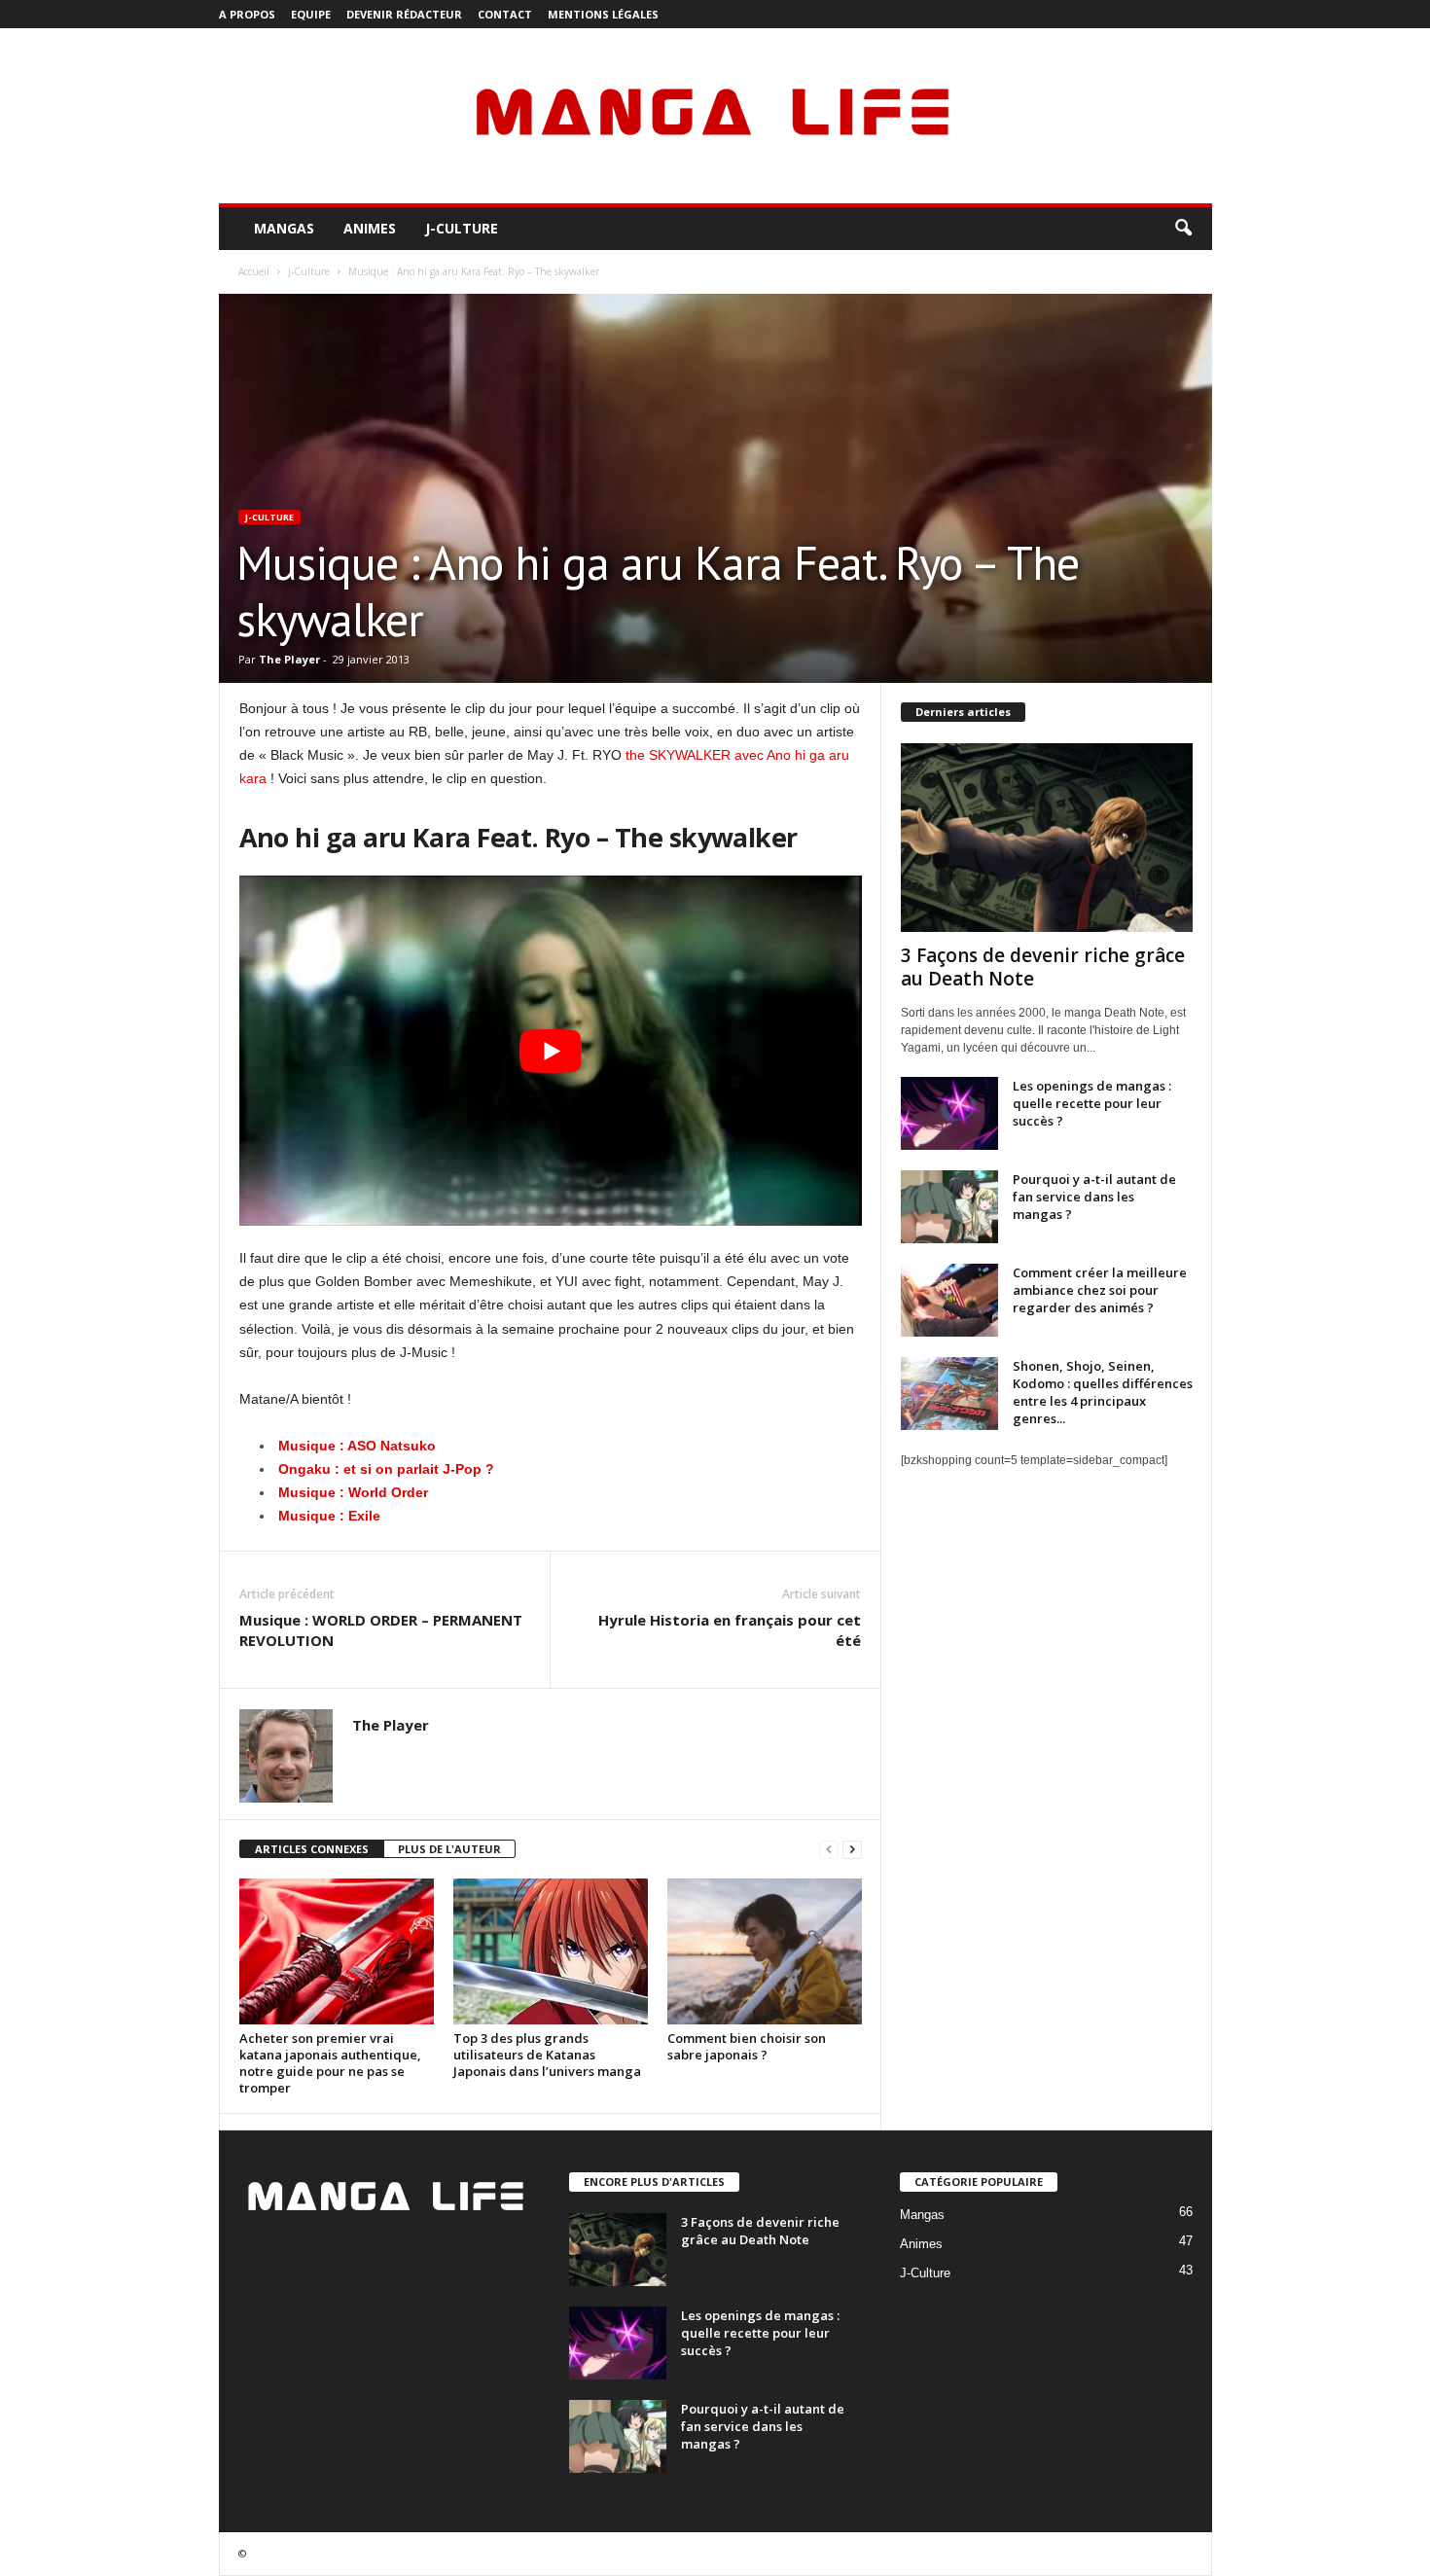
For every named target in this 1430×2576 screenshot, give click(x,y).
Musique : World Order (353, 1492)
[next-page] (852, 1850)
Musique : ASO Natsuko (357, 1446)
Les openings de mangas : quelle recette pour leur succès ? (1092, 1103)
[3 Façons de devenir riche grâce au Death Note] (1047, 838)
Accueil (254, 271)
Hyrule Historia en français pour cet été (730, 1630)
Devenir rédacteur (404, 14)
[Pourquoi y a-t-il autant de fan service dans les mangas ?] (949, 1207)
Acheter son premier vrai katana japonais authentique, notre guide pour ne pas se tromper (330, 2063)
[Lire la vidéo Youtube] (551, 1051)
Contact (505, 14)
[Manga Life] (715, 116)
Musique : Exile (329, 1516)
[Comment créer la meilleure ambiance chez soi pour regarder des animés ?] (949, 1300)
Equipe (311, 14)
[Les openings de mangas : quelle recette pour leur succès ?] (949, 1113)
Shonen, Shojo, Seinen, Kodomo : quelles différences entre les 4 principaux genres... (1103, 1392)
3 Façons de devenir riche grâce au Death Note (1043, 967)
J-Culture (462, 228)
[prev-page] (829, 1850)
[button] (1183, 229)
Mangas (284, 228)
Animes (370, 228)
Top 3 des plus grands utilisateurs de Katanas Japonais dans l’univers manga (547, 2055)
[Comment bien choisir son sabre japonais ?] (765, 1951)
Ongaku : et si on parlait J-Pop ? (386, 1469)
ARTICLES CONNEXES (312, 1849)
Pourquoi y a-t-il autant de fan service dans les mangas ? (1094, 1197)
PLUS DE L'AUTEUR (449, 1849)
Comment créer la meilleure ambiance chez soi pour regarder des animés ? (1100, 1290)
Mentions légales (603, 14)
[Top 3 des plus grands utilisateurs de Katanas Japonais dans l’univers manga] (551, 1951)
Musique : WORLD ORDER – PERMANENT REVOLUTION (381, 1630)
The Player (289, 659)
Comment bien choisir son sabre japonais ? (747, 2046)
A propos (247, 14)
